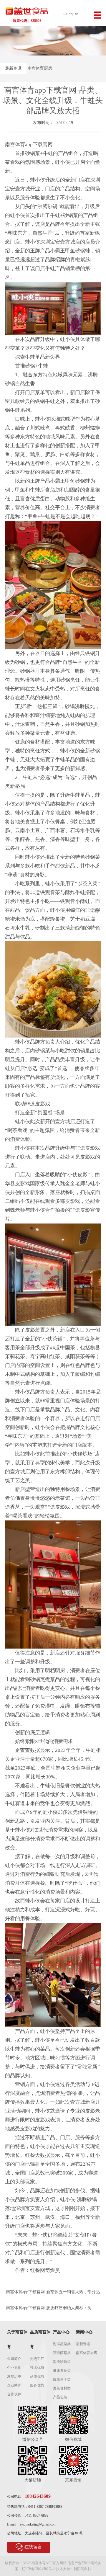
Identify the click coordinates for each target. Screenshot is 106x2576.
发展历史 (14, 2376)
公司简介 (14, 2359)
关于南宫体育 (17, 2339)
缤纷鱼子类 (62, 2379)
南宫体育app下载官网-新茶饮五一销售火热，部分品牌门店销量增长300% (55, 2292)
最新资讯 (13, 68)
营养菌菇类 (62, 2353)
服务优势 (37, 2385)
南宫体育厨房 (40, 68)
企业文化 (14, 2368)
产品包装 (60, 2397)
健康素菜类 (62, 2371)
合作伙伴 (14, 2394)
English (72, 14)
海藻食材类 (62, 2388)
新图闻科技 (82, 2569)
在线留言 (33, 2547)
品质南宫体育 (40, 2339)
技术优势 (37, 2368)
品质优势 (37, 2376)
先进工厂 (37, 2359)
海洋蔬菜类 (62, 2344)
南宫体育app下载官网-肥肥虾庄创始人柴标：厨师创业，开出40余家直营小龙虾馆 (51, 2308)
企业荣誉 (14, 2385)
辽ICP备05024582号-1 (38, 2569)
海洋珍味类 (62, 2362)
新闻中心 (84, 2332)
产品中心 (61, 2332)
